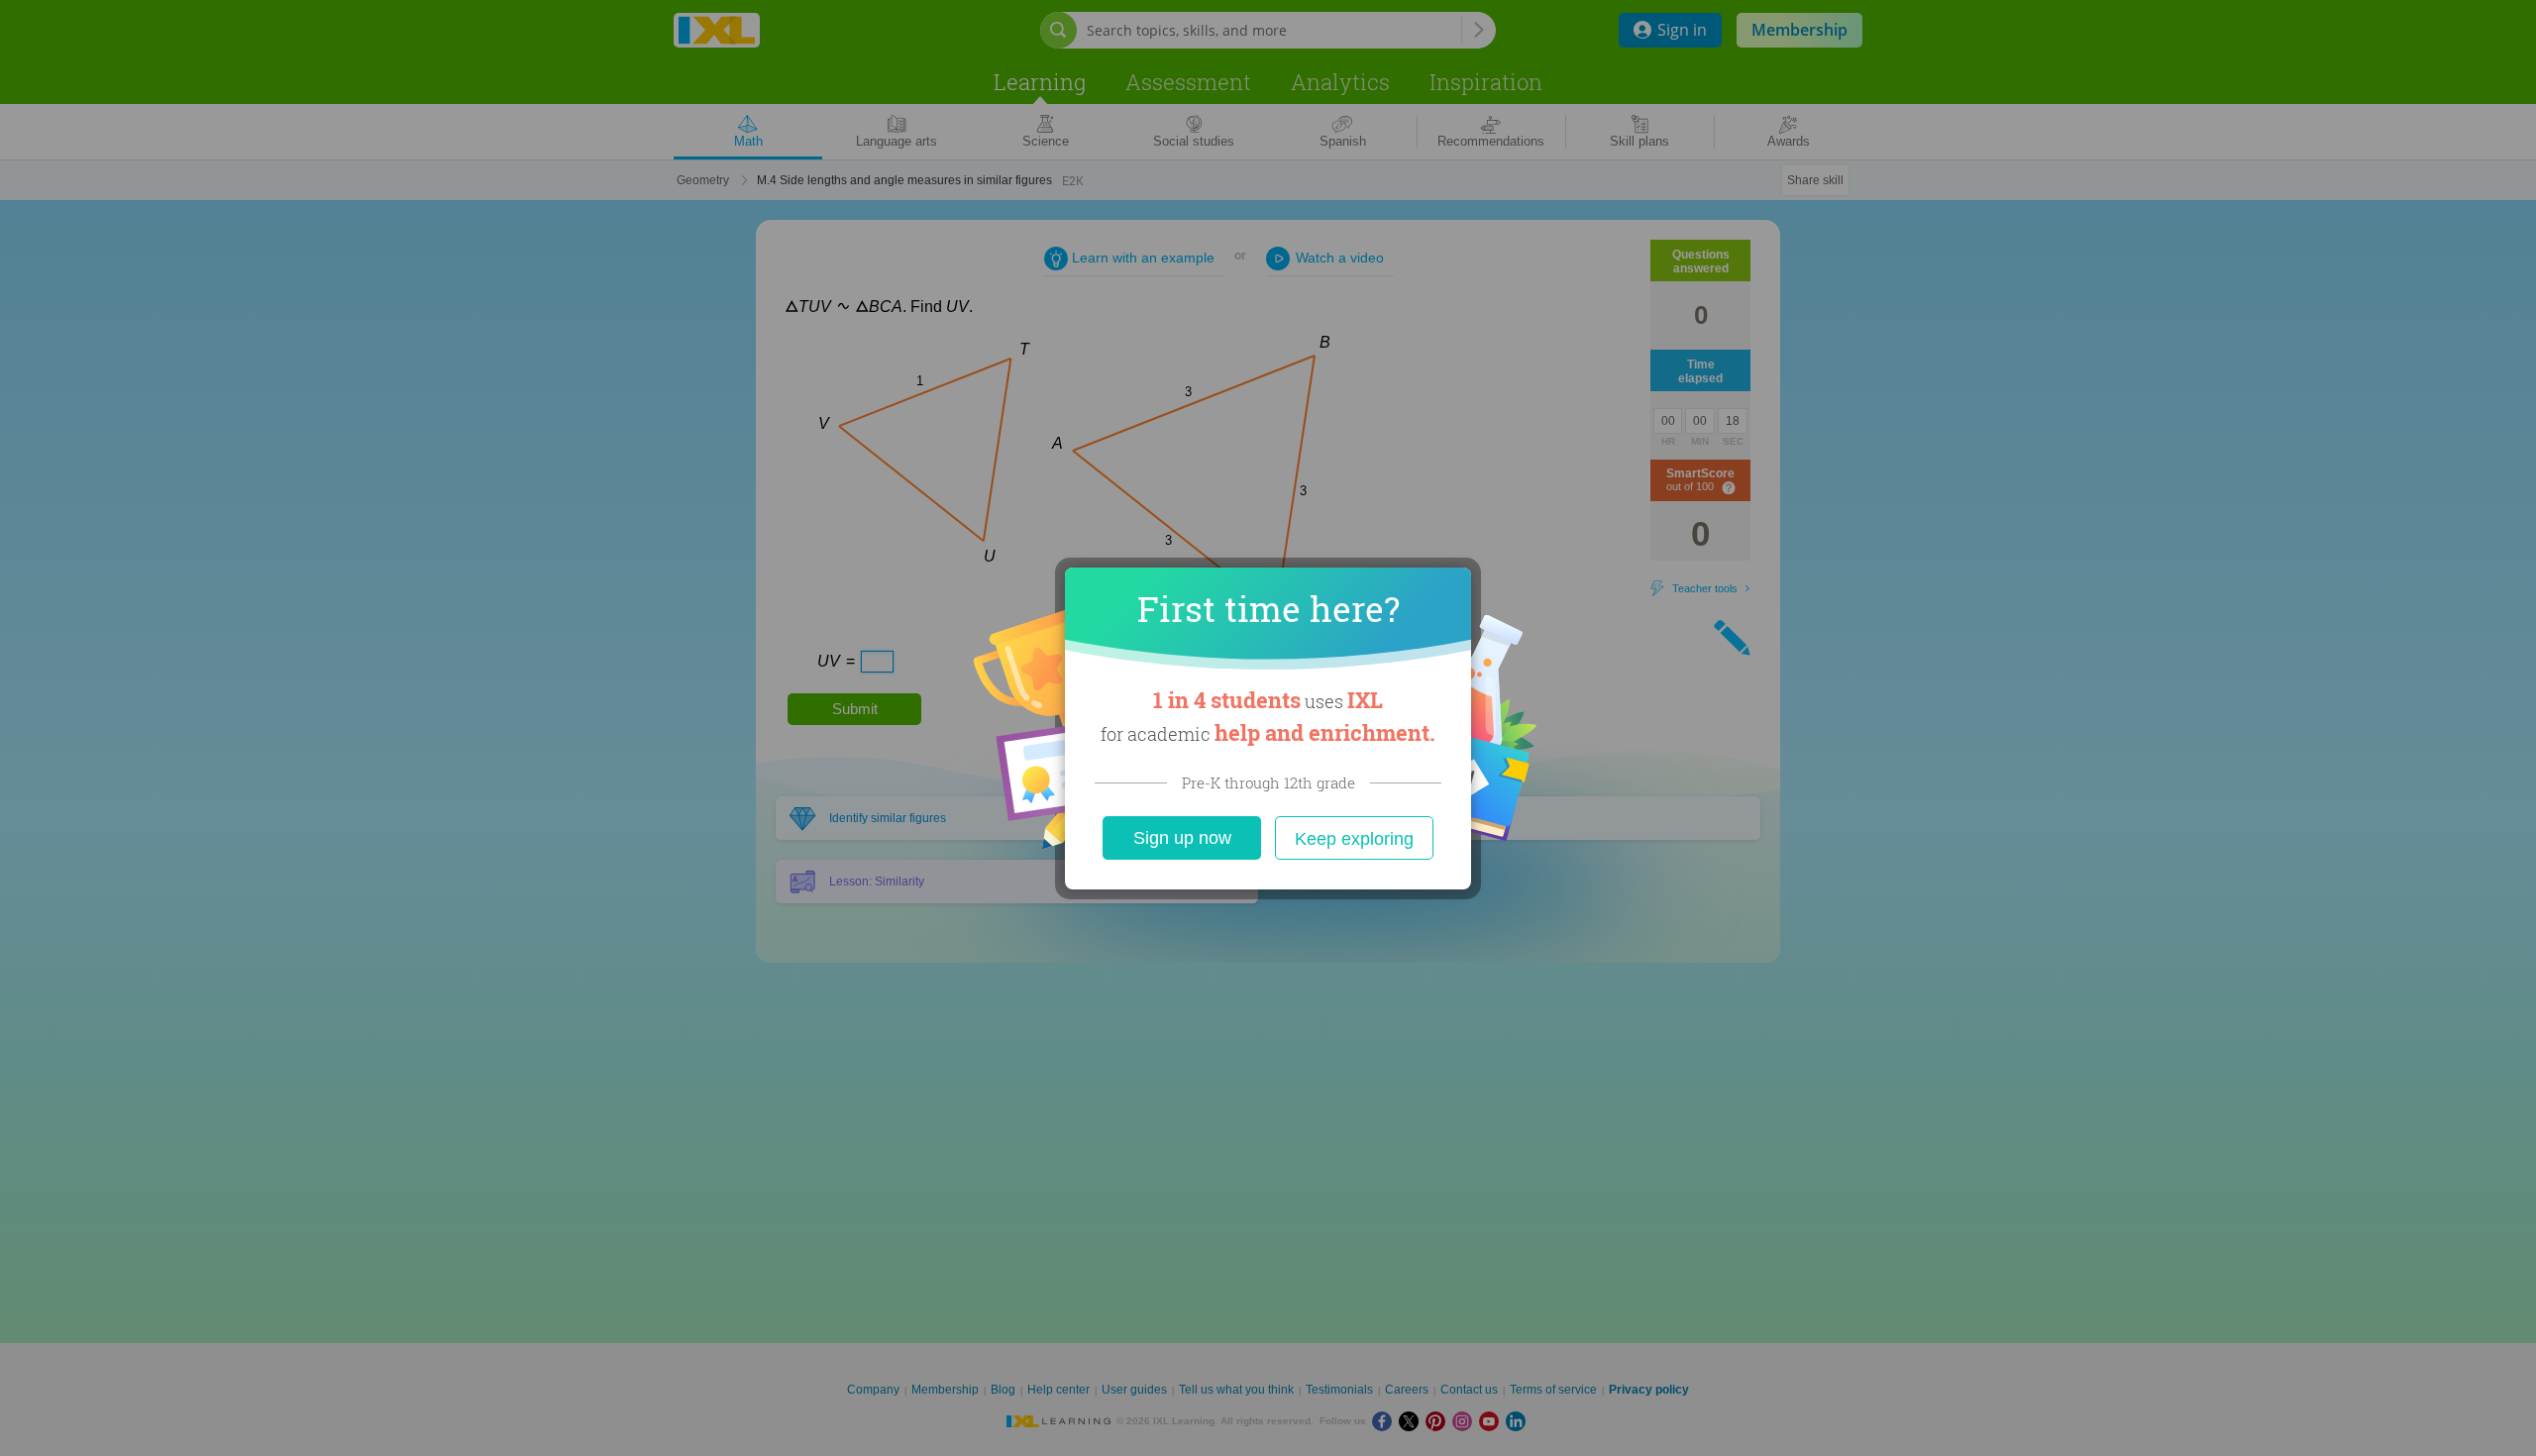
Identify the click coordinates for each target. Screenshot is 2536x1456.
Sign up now (1182, 838)
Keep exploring (1354, 839)
